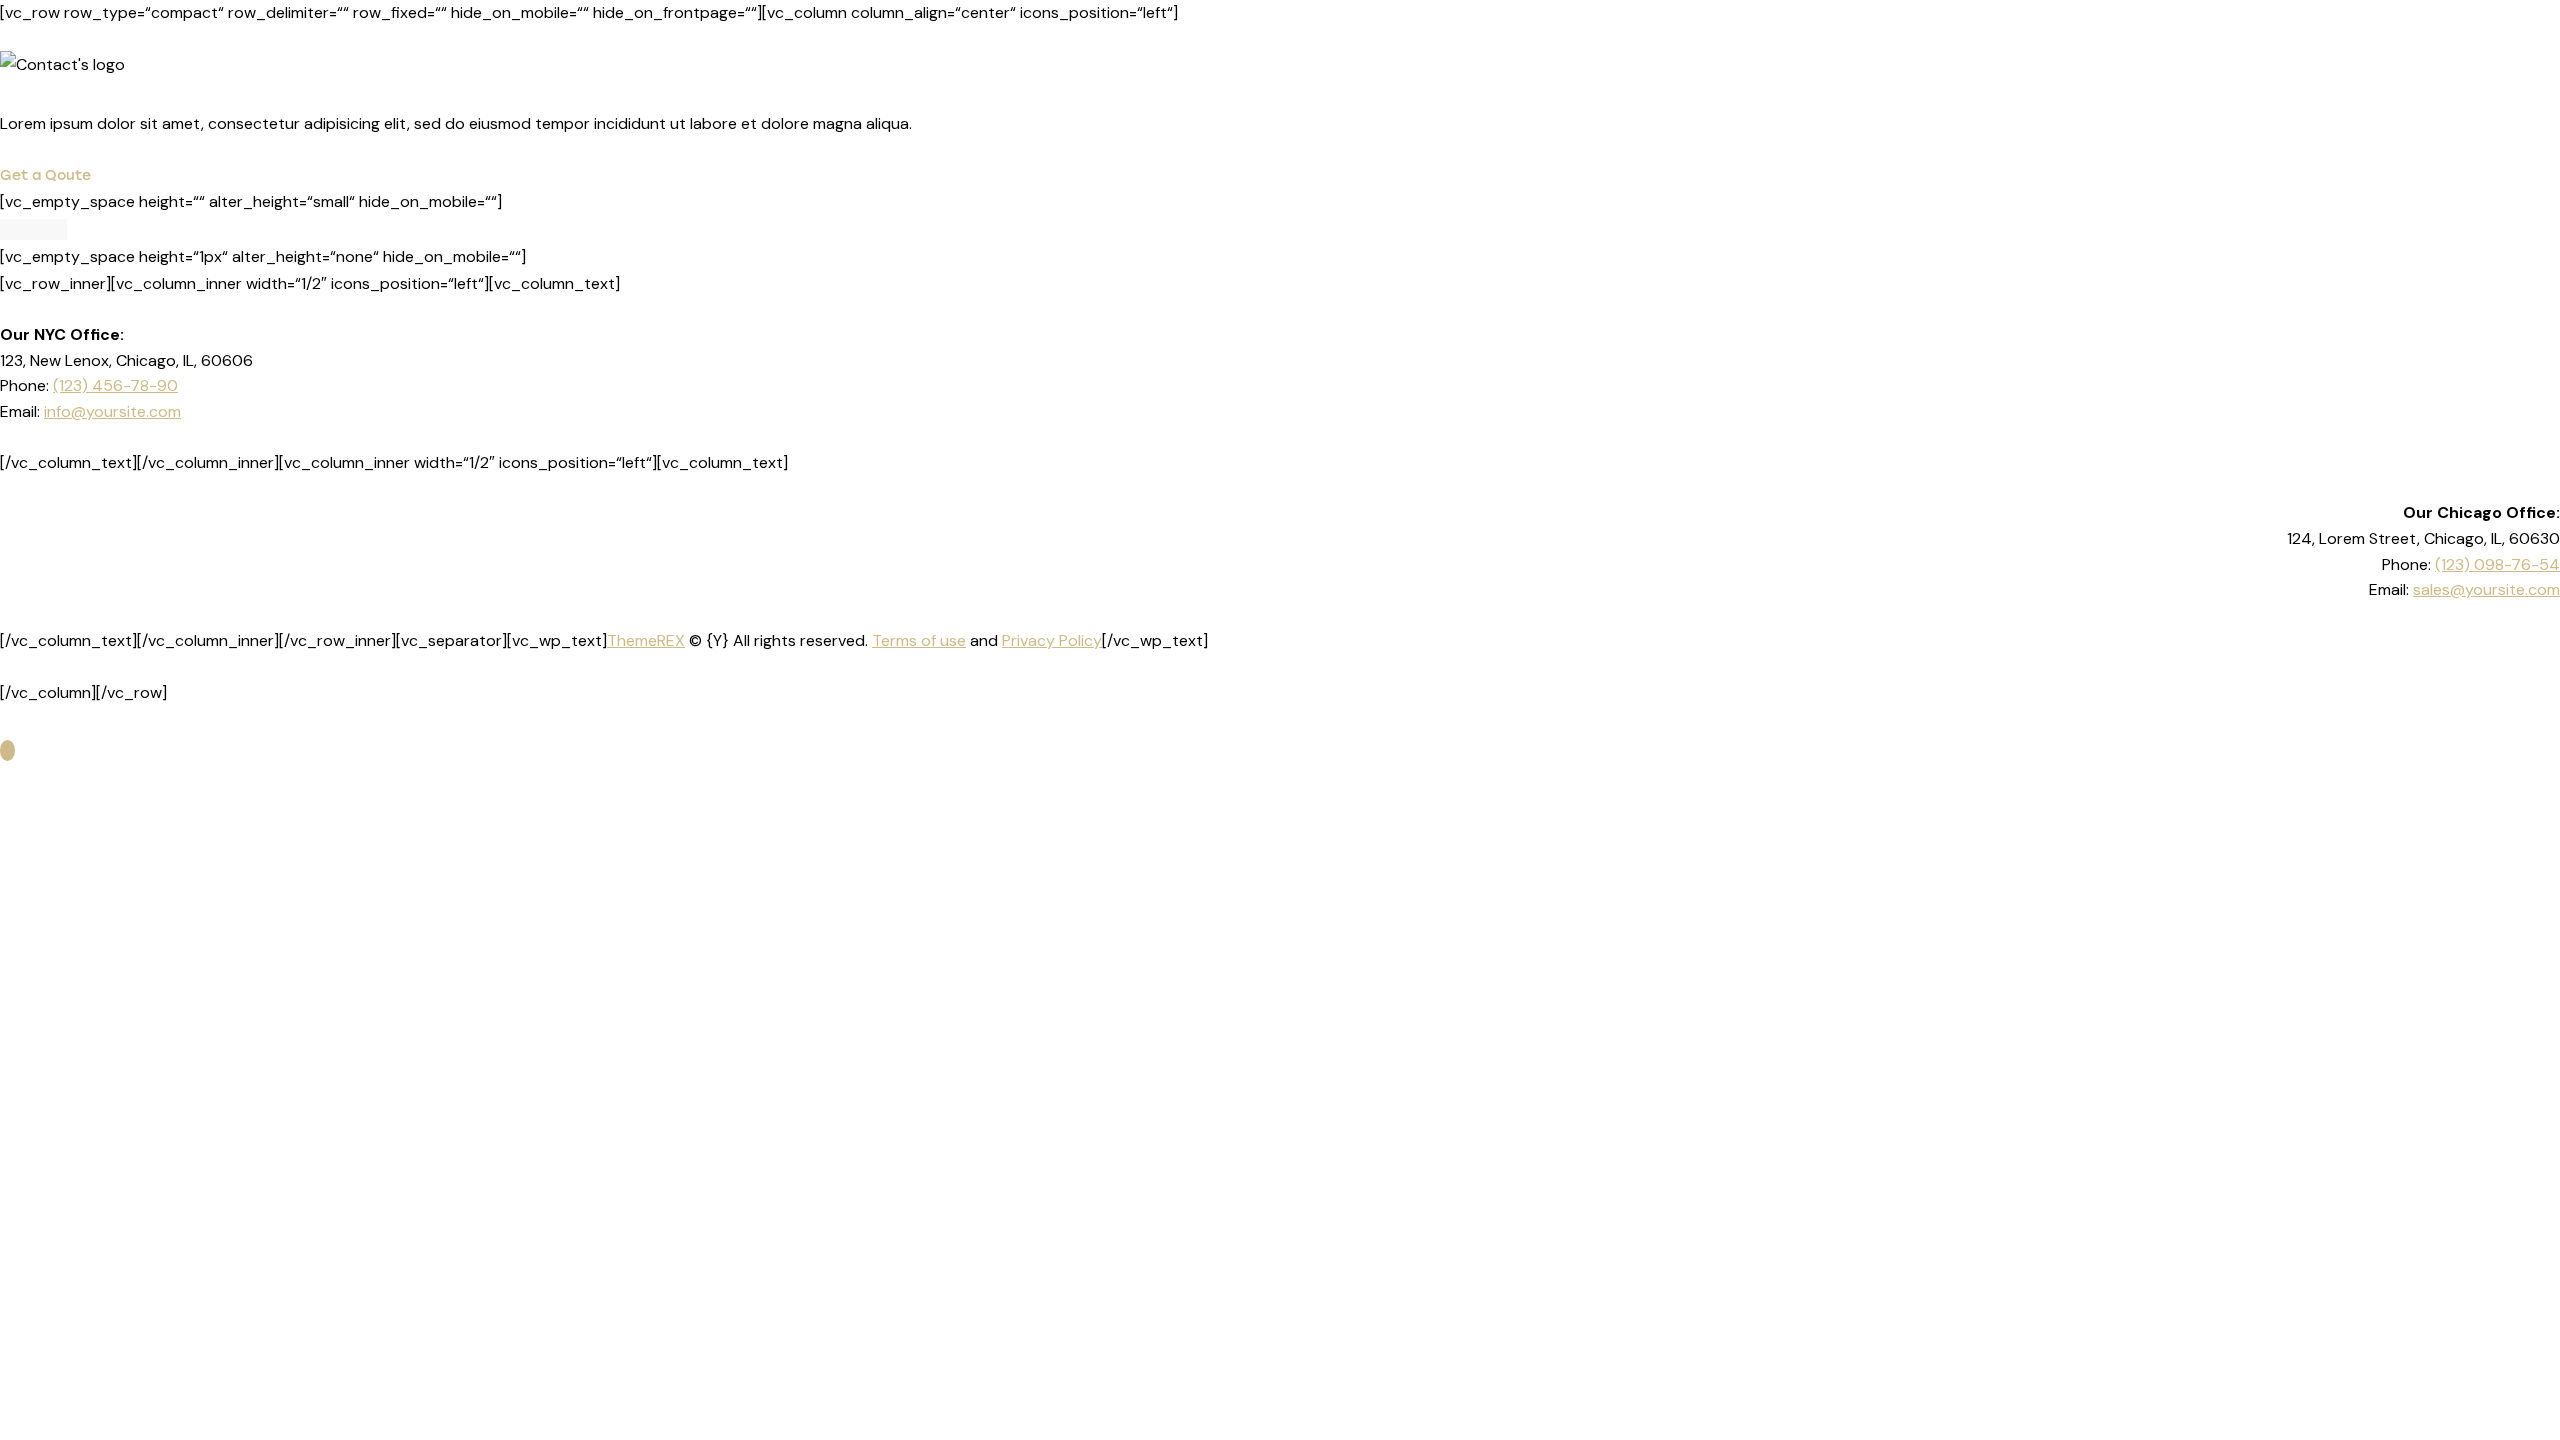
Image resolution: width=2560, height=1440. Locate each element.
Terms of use (919, 640)
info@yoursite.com (112, 411)
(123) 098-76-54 (2497, 564)
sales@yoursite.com (2486, 589)
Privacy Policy (1052, 640)
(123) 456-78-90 (115, 385)
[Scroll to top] (7, 750)
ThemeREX (646, 640)
